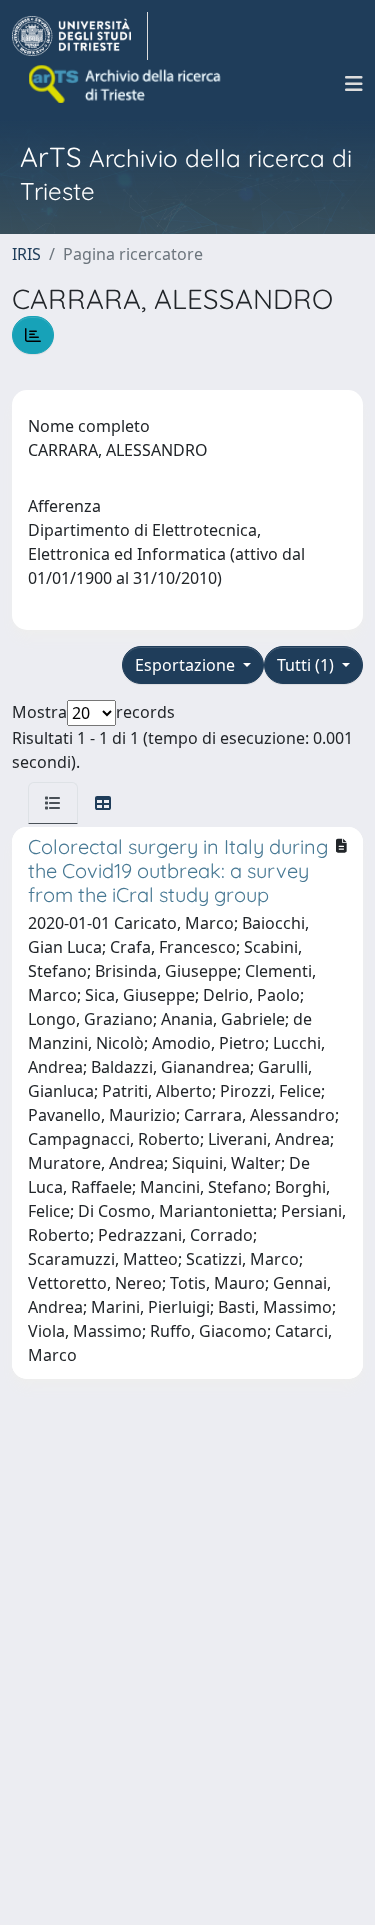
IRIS (26, 254)
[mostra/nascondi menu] (354, 84)
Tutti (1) (307, 665)
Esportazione (187, 665)
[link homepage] (80, 36)
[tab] (53, 803)
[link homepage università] (126, 84)
